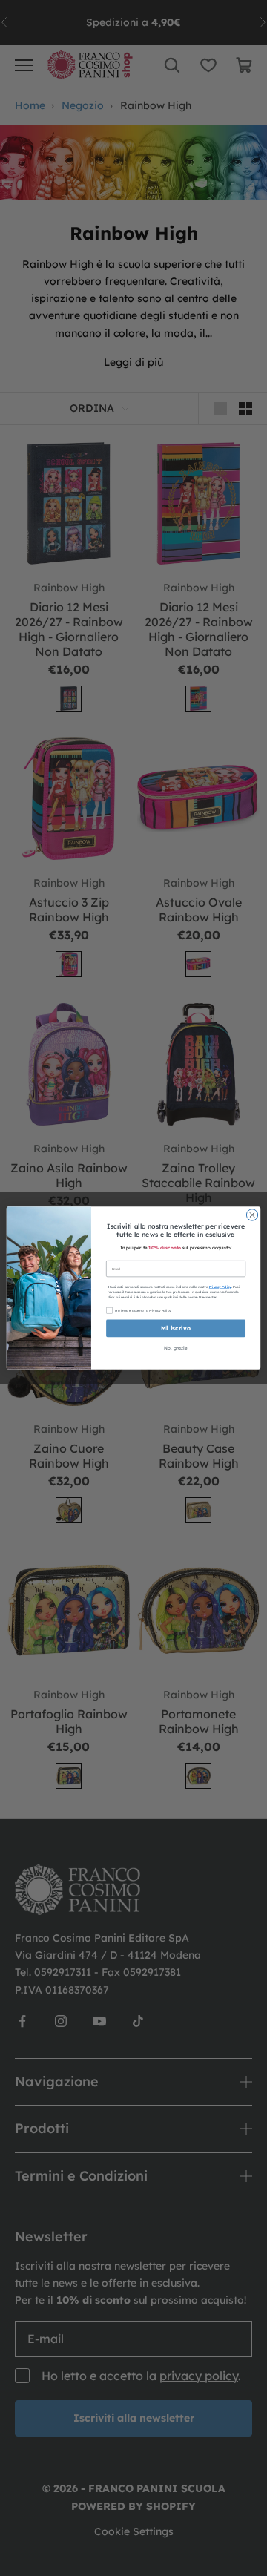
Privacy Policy (220, 1287)
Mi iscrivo (176, 1328)
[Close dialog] (252, 1215)
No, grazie (175, 1348)
